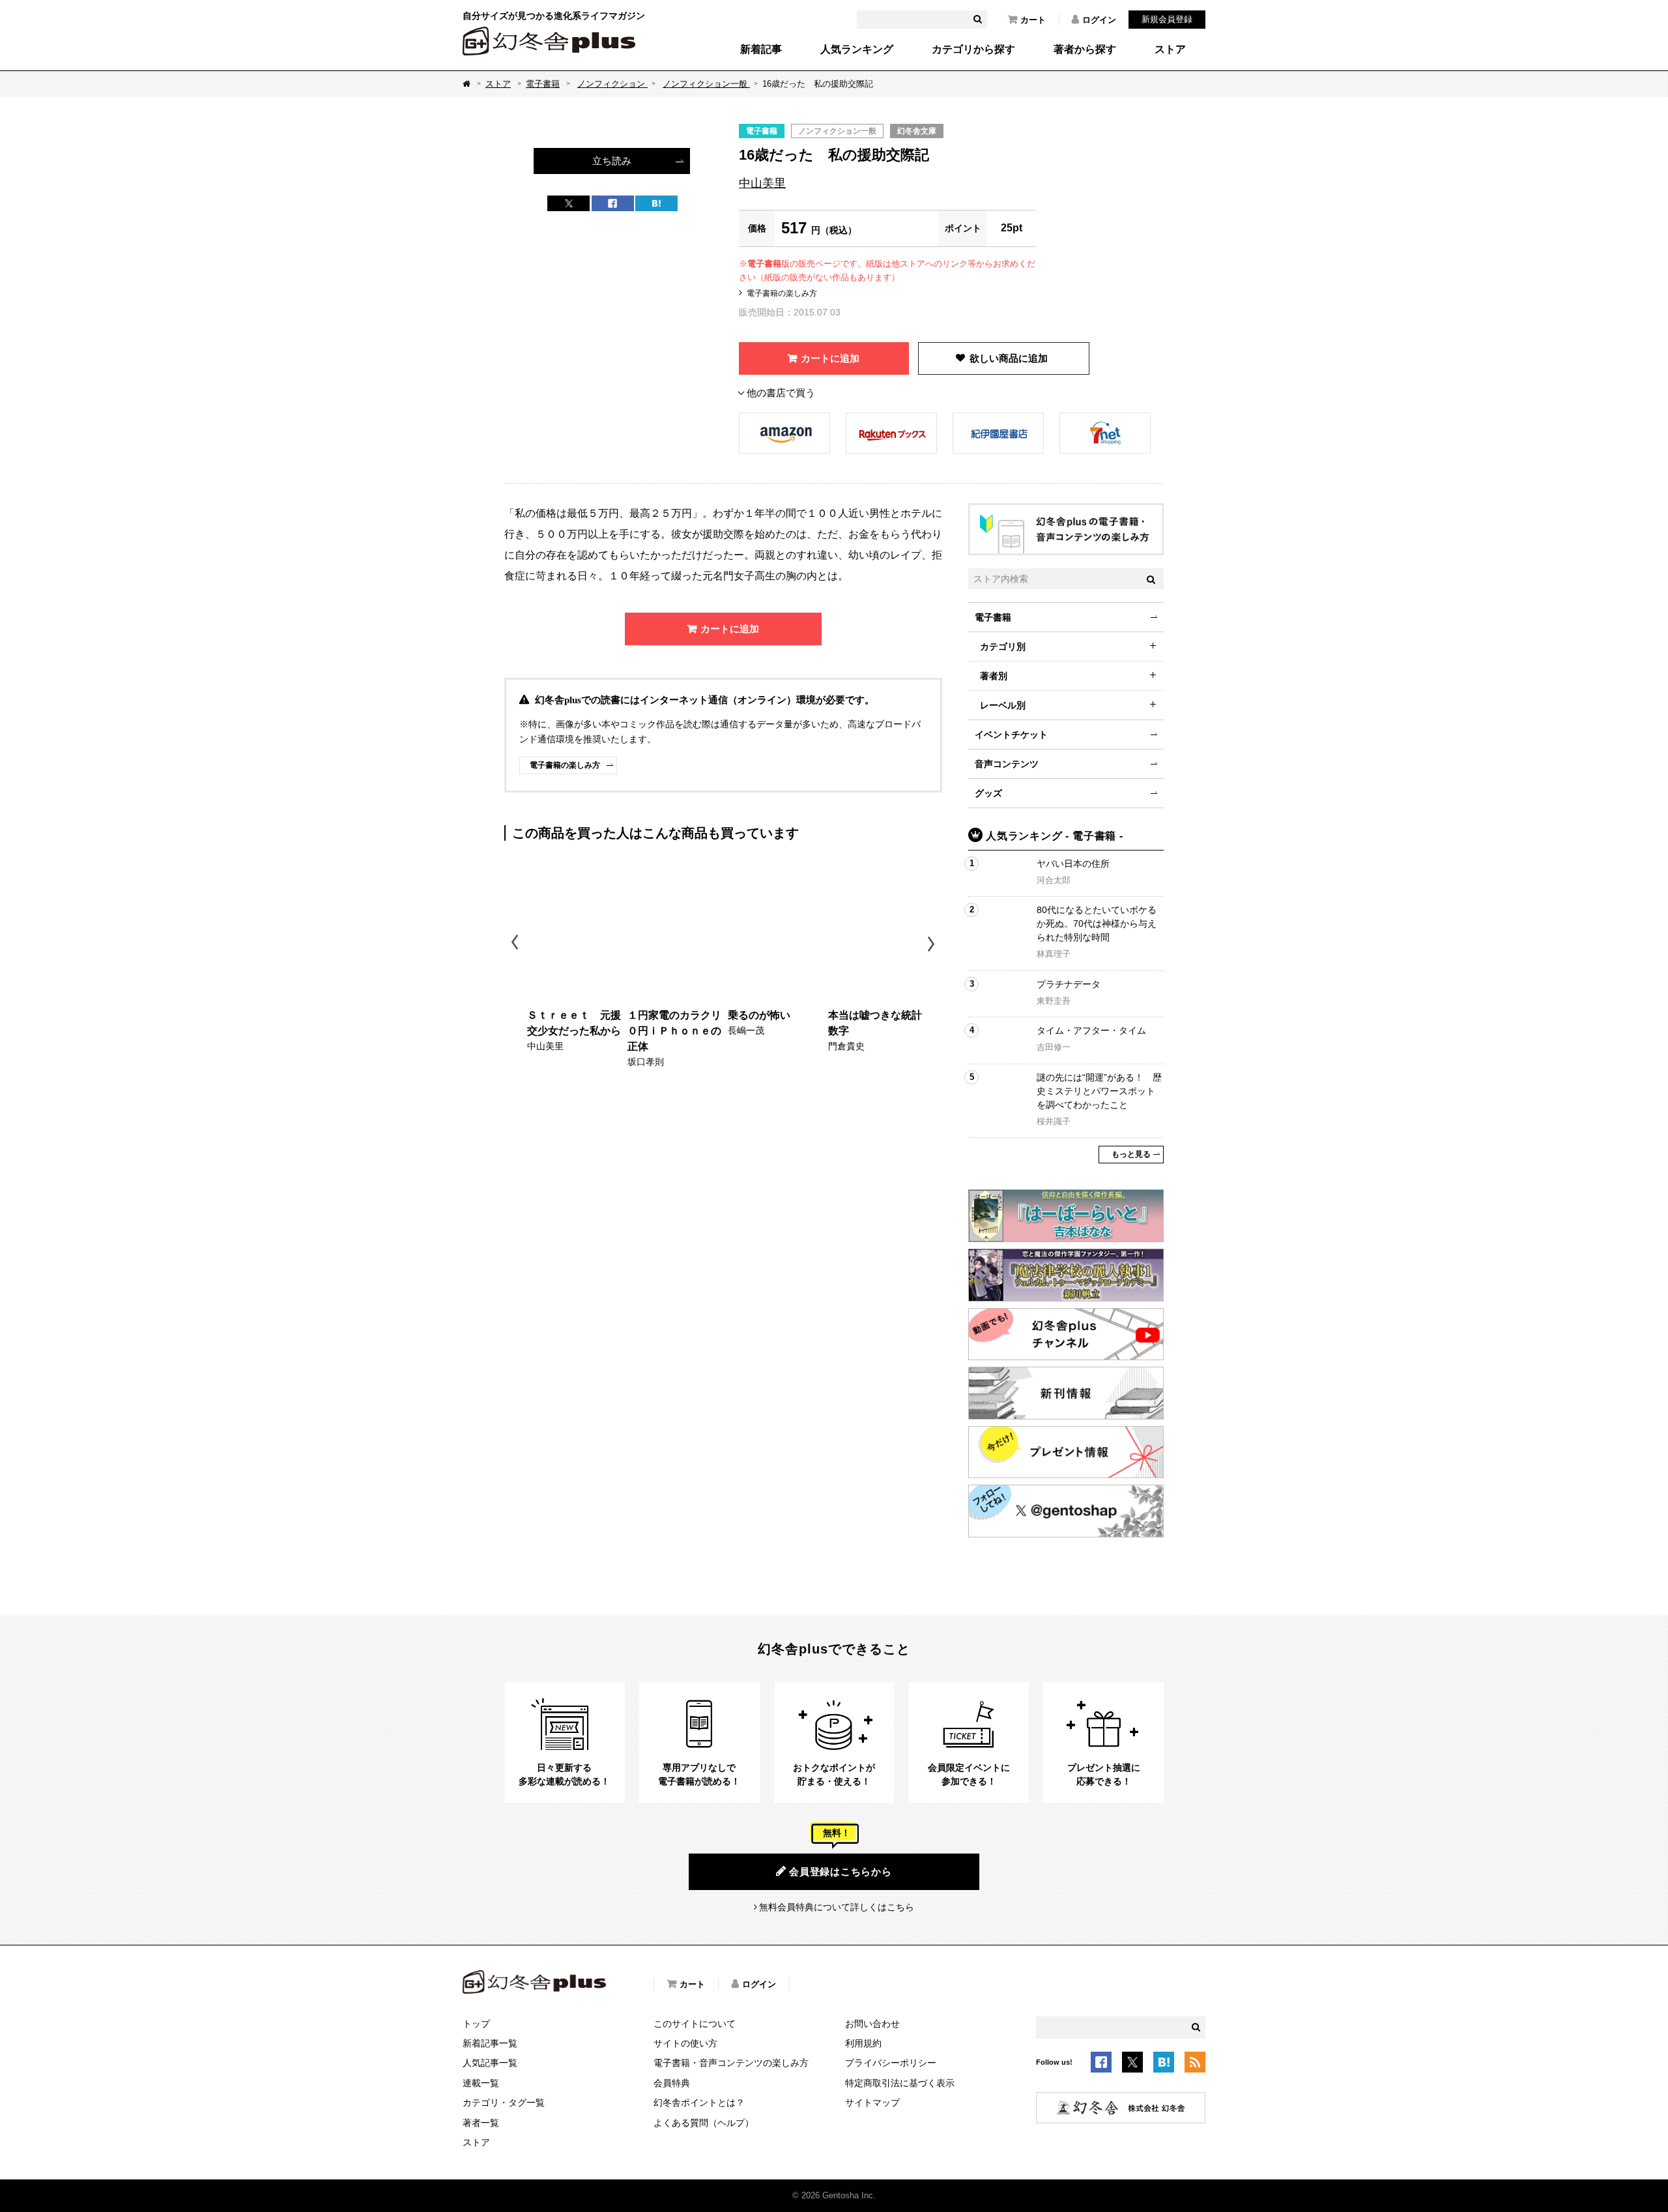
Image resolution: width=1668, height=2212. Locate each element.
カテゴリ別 (1003, 647)
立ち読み (612, 161)
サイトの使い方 (685, 2043)
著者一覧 (481, 2123)
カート (1033, 20)
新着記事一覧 (490, 2043)
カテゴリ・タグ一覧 (504, 2103)
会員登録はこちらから (841, 1871)
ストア (1170, 50)
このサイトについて (695, 2024)
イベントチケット (1011, 735)
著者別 (994, 676)
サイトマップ (872, 2103)
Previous (516, 944)
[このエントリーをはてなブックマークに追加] (1164, 2064)
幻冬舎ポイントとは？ (699, 2103)
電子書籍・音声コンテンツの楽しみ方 (731, 2063)
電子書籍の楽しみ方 (782, 293)
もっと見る (1131, 1154)
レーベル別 (1003, 705)
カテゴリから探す (973, 50)
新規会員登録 (1167, 19)
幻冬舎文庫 (917, 131)
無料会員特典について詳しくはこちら (837, 1907)
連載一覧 (481, 2083)
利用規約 (863, 2043)
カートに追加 (830, 358)
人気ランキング (857, 50)
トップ (476, 2024)
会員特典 (672, 2083)
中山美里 (762, 183)
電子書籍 (543, 84)
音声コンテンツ (1007, 764)
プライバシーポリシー (891, 2063)
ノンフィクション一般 (706, 84)
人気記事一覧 (490, 2063)
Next (933, 944)
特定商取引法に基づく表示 (900, 2083)
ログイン (1099, 20)
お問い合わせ (872, 2024)
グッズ (988, 793)
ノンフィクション (612, 84)
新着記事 (761, 50)
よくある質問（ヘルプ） (704, 2123)
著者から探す (1085, 50)
